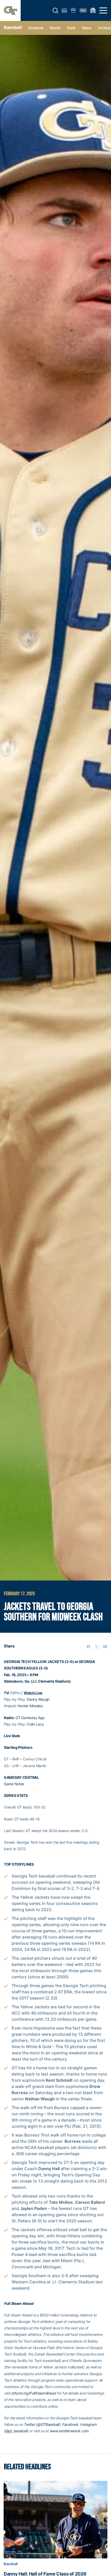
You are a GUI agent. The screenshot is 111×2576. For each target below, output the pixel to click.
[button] (55, 11)
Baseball (13, 27)
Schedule (36, 28)
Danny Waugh (38, 1699)
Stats (71, 28)
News (87, 28)
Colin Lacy (35, 1724)
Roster (55, 28)
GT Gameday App (30, 1718)
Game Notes (14, 1784)
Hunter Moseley (30, 1706)
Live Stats (12, 1736)
